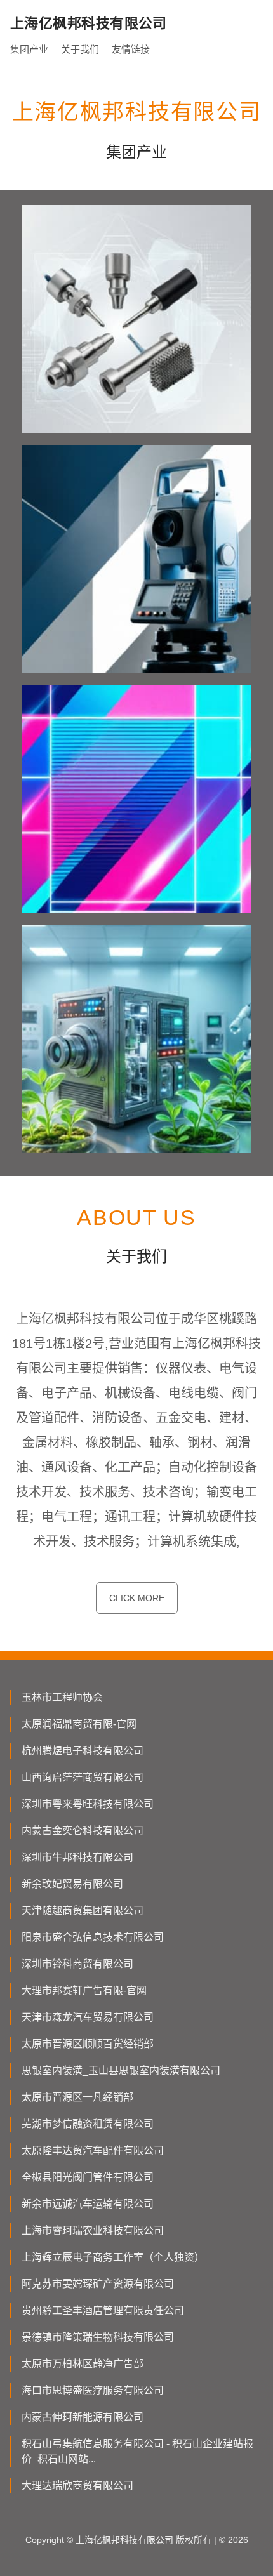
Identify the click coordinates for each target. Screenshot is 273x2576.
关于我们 (80, 49)
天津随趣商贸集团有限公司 (83, 1911)
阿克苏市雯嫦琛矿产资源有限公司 (98, 2284)
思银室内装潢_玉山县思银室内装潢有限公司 (121, 2071)
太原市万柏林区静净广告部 (83, 2364)
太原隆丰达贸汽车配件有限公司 (93, 2150)
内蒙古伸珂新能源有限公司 (83, 2417)
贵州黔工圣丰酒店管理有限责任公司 (103, 2310)
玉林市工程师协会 (62, 1697)
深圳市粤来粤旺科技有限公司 (88, 1804)
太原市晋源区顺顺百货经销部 (88, 2044)
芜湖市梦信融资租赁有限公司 (88, 2124)
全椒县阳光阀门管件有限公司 (88, 2177)
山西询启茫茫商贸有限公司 (83, 1777)
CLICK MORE (137, 1598)
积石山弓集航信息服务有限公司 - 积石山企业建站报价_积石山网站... (137, 2451)
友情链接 (131, 49)
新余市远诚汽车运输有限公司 (88, 2204)
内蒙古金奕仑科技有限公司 (83, 1831)
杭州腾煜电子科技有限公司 (83, 1751)
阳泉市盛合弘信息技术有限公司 (93, 1937)
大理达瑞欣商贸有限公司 (77, 2486)
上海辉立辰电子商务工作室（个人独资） (113, 2257)
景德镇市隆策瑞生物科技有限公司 (98, 2337)
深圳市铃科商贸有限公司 (77, 1964)
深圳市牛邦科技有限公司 (77, 1857)
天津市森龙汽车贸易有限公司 (88, 2017)
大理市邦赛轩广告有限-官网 (84, 1991)
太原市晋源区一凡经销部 (77, 2097)
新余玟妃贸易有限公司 (72, 1884)
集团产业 (29, 49)
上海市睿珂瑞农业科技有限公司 (93, 2230)
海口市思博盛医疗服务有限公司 (93, 2390)
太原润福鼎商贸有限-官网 (79, 1724)
